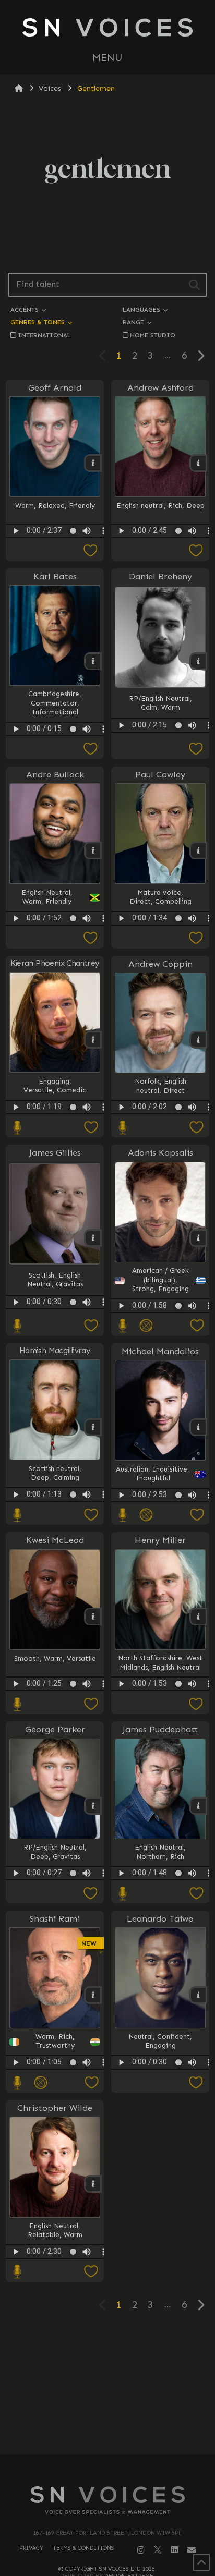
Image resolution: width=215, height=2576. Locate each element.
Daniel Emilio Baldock (159, 2144)
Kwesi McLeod (55, 1540)
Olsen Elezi (160, 2144)
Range (134, 322)
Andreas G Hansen (160, 2144)
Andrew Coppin (160, 964)
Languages (142, 309)
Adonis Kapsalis (160, 1152)
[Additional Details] (197, 2218)
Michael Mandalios (160, 1351)
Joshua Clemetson (160, 2144)
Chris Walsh (160, 2144)
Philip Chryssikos (160, 2135)
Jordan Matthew (159, 2144)
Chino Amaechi (159, 2135)
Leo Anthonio (159, 2144)
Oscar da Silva (159, 2144)
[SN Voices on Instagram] (141, 2550)
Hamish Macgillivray (55, 1351)
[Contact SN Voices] (192, 2550)
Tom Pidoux (160, 2144)
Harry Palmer (160, 2144)
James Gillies (55, 1152)
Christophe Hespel (159, 2144)
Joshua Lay (159, 2144)
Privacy (31, 2548)
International (44, 335)
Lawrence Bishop (159, 2144)
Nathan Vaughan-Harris (159, 2144)
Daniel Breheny (160, 576)
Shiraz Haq (159, 2144)
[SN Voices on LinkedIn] (175, 2550)
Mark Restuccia (160, 2144)
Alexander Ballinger (159, 2135)
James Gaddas (160, 2144)
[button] (107, 58)
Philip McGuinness (160, 2135)
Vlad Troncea (160, 2135)
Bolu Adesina (159, 2144)
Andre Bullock (55, 774)
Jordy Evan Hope (160, 2144)
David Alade (159, 2144)
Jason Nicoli (160, 2135)
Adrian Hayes (159, 2144)
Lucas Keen (159, 2144)
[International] (146, 1326)
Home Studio (153, 335)
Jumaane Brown (159, 2144)
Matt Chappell (160, 2144)
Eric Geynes (159, 2144)
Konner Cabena (160, 2144)
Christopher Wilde (55, 2108)
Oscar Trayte (160, 2144)
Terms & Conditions (83, 2548)
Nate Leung (159, 2144)
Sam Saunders (160, 2144)
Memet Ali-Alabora (160, 2144)
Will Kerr (159, 2144)
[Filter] (194, 285)
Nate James (159, 2144)
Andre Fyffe (159, 2144)
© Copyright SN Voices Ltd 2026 (107, 2569)
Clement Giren (159, 2144)
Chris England (159, 2144)
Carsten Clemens (159, 2144)
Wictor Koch (160, 2144)
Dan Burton (160, 2144)
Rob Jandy (159, 2144)
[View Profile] (159, 2202)
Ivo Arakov (160, 2144)
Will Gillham (159, 2144)
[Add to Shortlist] (55, 551)
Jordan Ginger (160, 2144)
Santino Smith (160, 2144)
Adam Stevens (160, 2144)
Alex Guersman (159, 2135)
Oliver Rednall (159, 2144)
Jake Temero (160, 2126)
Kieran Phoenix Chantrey (55, 963)
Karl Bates (55, 576)
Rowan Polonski (159, 2144)
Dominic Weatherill (160, 2144)
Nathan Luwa (159, 2144)
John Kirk (160, 2144)
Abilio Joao (160, 2135)
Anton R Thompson (160, 2144)
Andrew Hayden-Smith (159, 2144)
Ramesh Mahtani (160, 2144)
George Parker (55, 1729)
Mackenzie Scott (159, 2135)
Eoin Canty (159, 2144)
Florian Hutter (159, 2144)
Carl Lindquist (160, 2144)
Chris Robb (160, 2135)
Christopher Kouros (159, 2144)
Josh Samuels (160, 2144)
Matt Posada (160, 2144)
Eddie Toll (160, 2144)
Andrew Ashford (160, 387)
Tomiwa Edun (159, 2144)
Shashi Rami (55, 1918)
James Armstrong (159, 2144)
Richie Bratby (160, 2144)
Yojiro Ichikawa (159, 2144)
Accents (26, 309)
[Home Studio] (17, 1128)
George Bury (160, 2144)
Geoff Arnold (55, 387)
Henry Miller (160, 1540)
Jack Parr (159, 2144)
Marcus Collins (160, 2144)
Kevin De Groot (160, 2126)
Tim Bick (159, 2144)
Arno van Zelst (160, 2144)
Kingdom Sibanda (160, 2144)
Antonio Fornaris (160, 2144)
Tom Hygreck (160, 2144)
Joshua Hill (160, 2144)
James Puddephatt (160, 1729)
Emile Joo (159, 2144)
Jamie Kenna (159, 2144)
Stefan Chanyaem (160, 2144)
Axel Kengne (159, 2144)
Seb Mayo (160, 2144)
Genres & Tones (39, 322)
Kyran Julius (160, 2144)
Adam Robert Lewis (160, 2144)
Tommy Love (160, 2144)
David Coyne (160, 2144)
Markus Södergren (159, 2144)
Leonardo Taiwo (160, 1918)
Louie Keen (159, 2144)
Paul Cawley (160, 774)
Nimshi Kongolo (159, 2144)
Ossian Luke (160, 2144)
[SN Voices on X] (158, 2549)
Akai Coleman (159, 2144)
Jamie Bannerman (159, 2144)
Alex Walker (159, 2144)
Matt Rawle (159, 2144)
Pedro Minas (160, 2135)
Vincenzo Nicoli (159, 2144)
